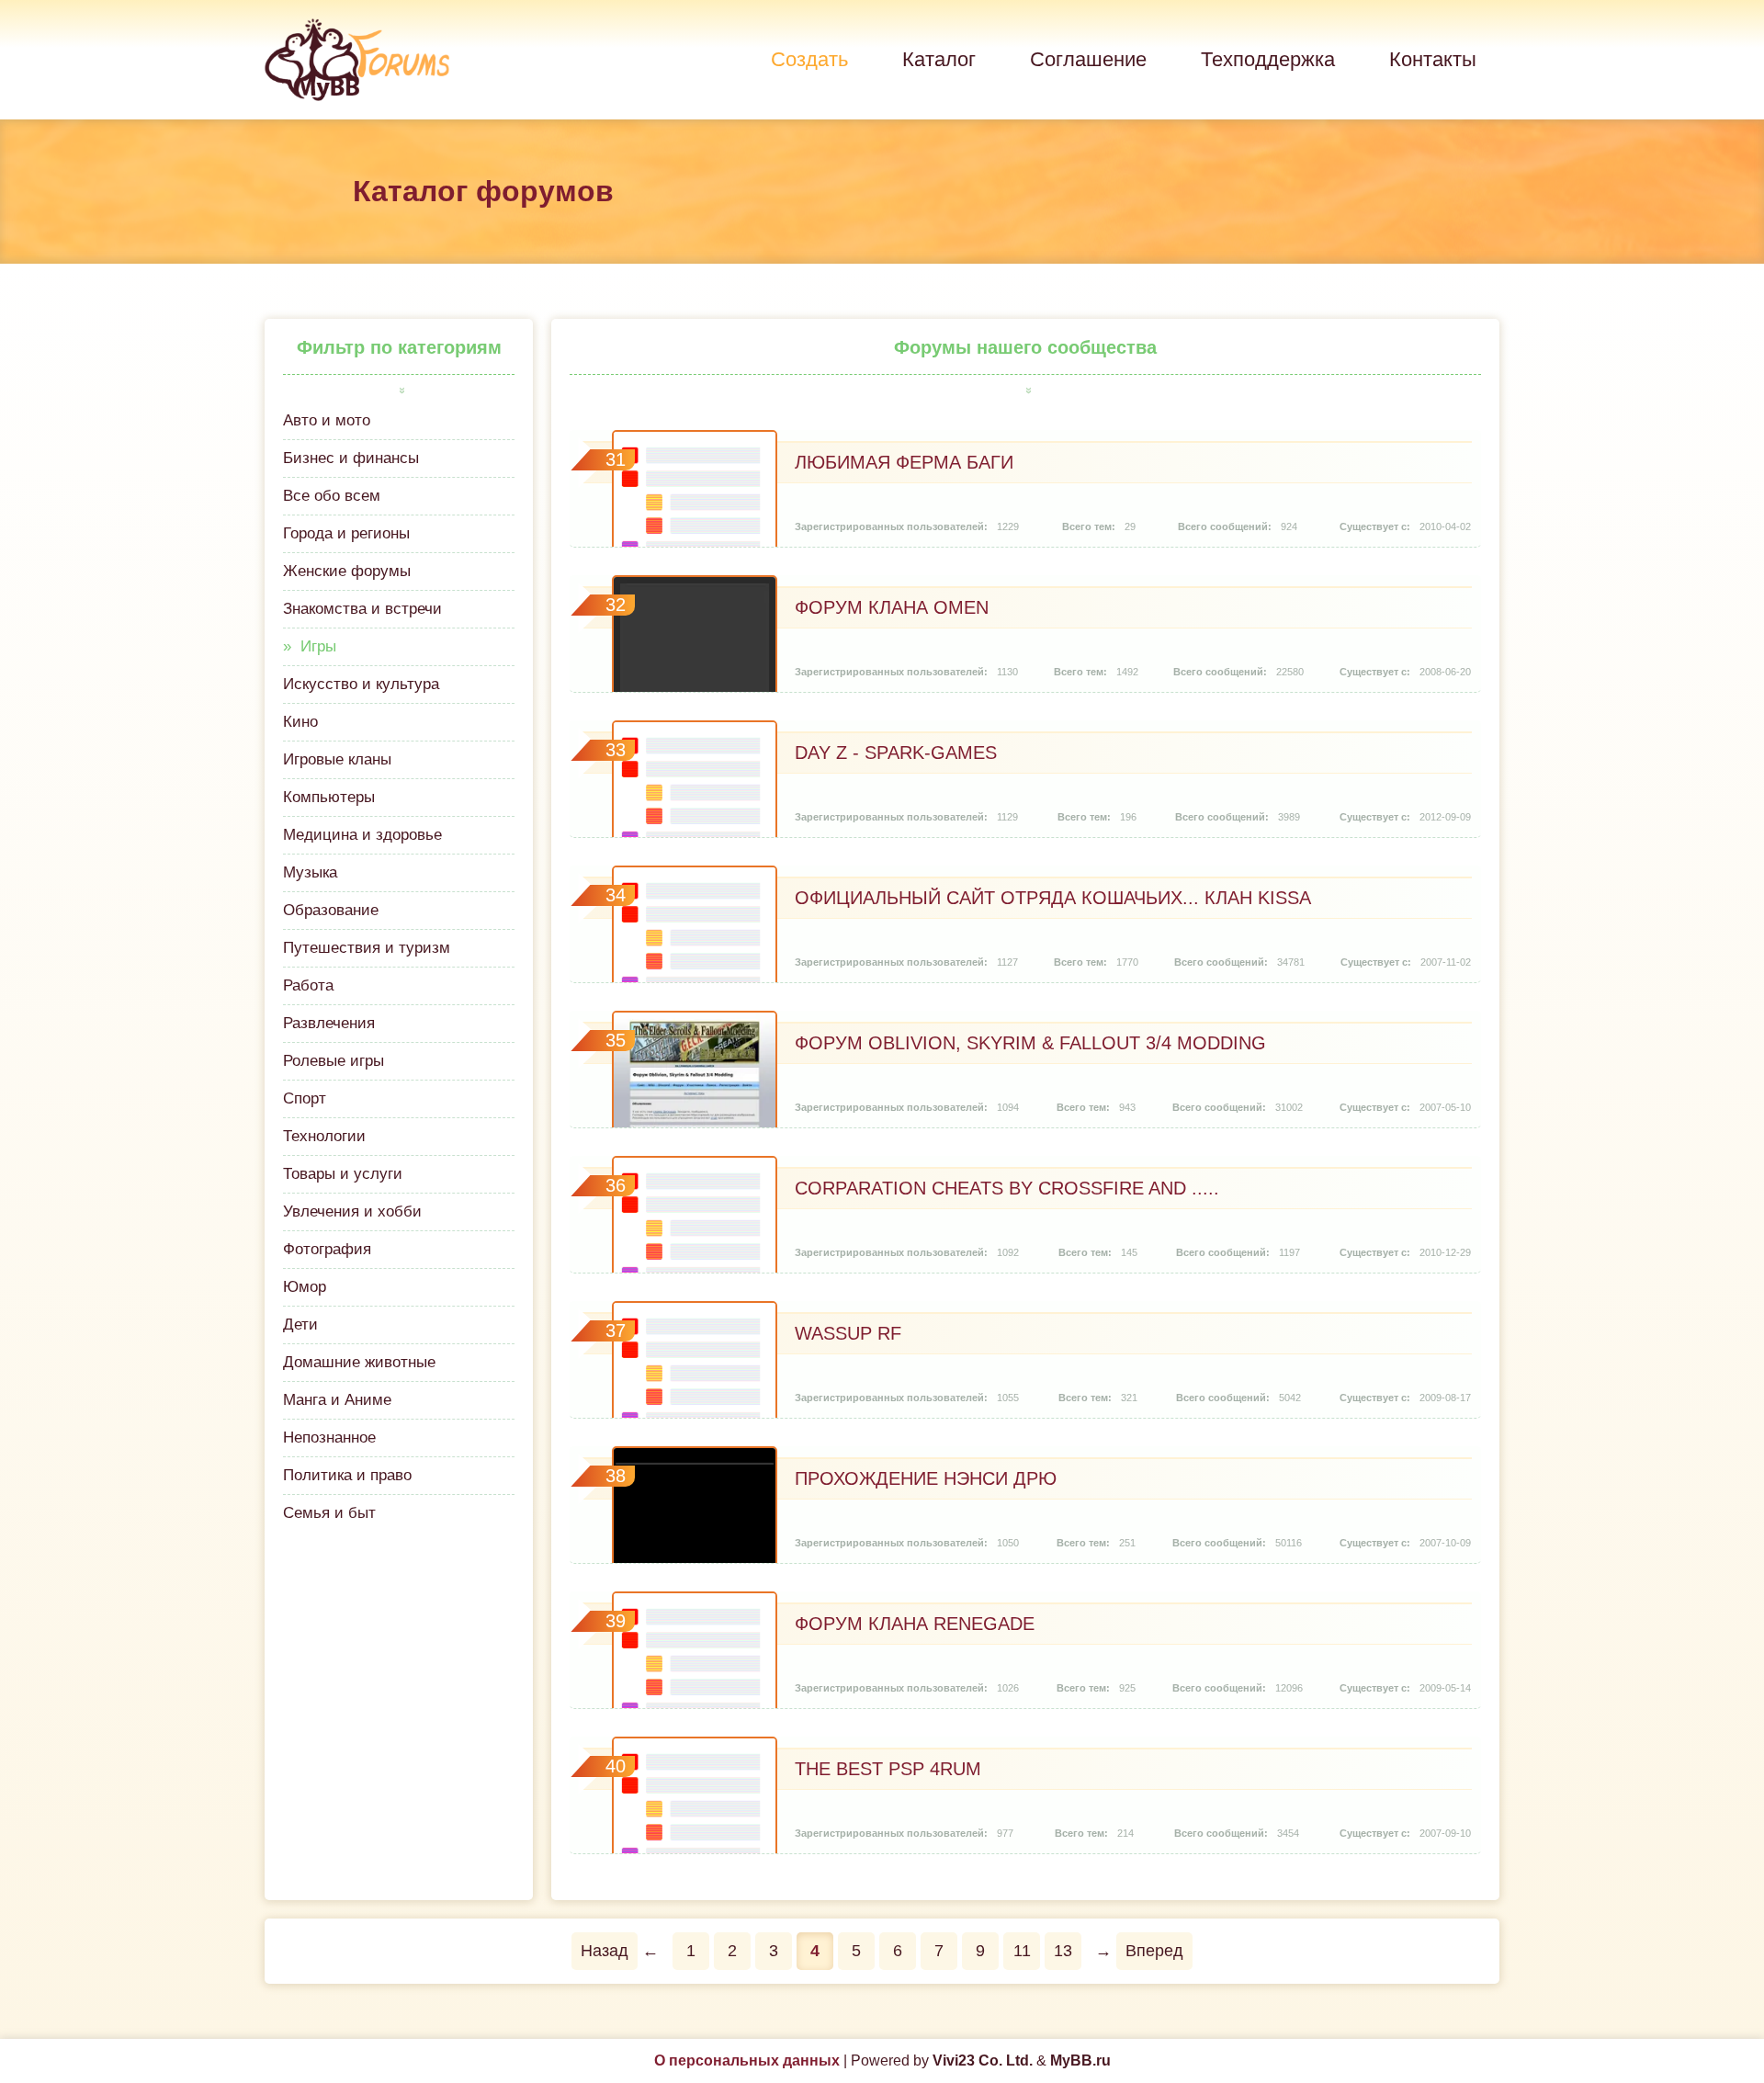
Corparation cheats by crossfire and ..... (1007, 1188)
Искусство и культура (361, 684)
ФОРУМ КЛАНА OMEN (892, 607)
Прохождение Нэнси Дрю (926, 1478)
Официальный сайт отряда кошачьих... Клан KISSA (1053, 898)
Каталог (939, 59)
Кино (300, 722)
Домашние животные (359, 1362)
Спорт (305, 1098)
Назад (605, 1951)
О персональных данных (747, 2060)
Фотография (327, 1249)
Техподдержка (1268, 59)
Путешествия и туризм (367, 948)
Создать (809, 59)
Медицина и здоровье (362, 835)
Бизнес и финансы (351, 458)
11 (1022, 1951)
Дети (300, 1325)
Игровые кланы (337, 759)
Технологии (324, 1136)
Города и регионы (346, 533)
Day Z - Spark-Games (896, 753)
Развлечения (329, 1023)
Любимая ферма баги (904, 462)
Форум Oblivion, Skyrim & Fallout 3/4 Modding (1030, 1043)
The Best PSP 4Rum (888, 1769)
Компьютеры (329, 797)
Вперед (1154, 1951)
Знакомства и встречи (362, 609)
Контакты (1433, 59)
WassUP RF (848, 1333)
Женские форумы (347, 571)
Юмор (305, 1287)
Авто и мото (327, 420)
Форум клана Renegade (915, 1624)
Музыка (310, 872)
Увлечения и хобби (352, 1211)
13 (1063, 1951)
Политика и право (347, 1475)
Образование (331, 910)
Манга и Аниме (337, 1400)
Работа (308, 985)
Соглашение (1088, 59)
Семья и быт (329, 1513)
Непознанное (329, 1438)
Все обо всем (332, 496)
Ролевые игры (334, 1061)
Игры (318, 646)
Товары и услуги (343, 1174)
